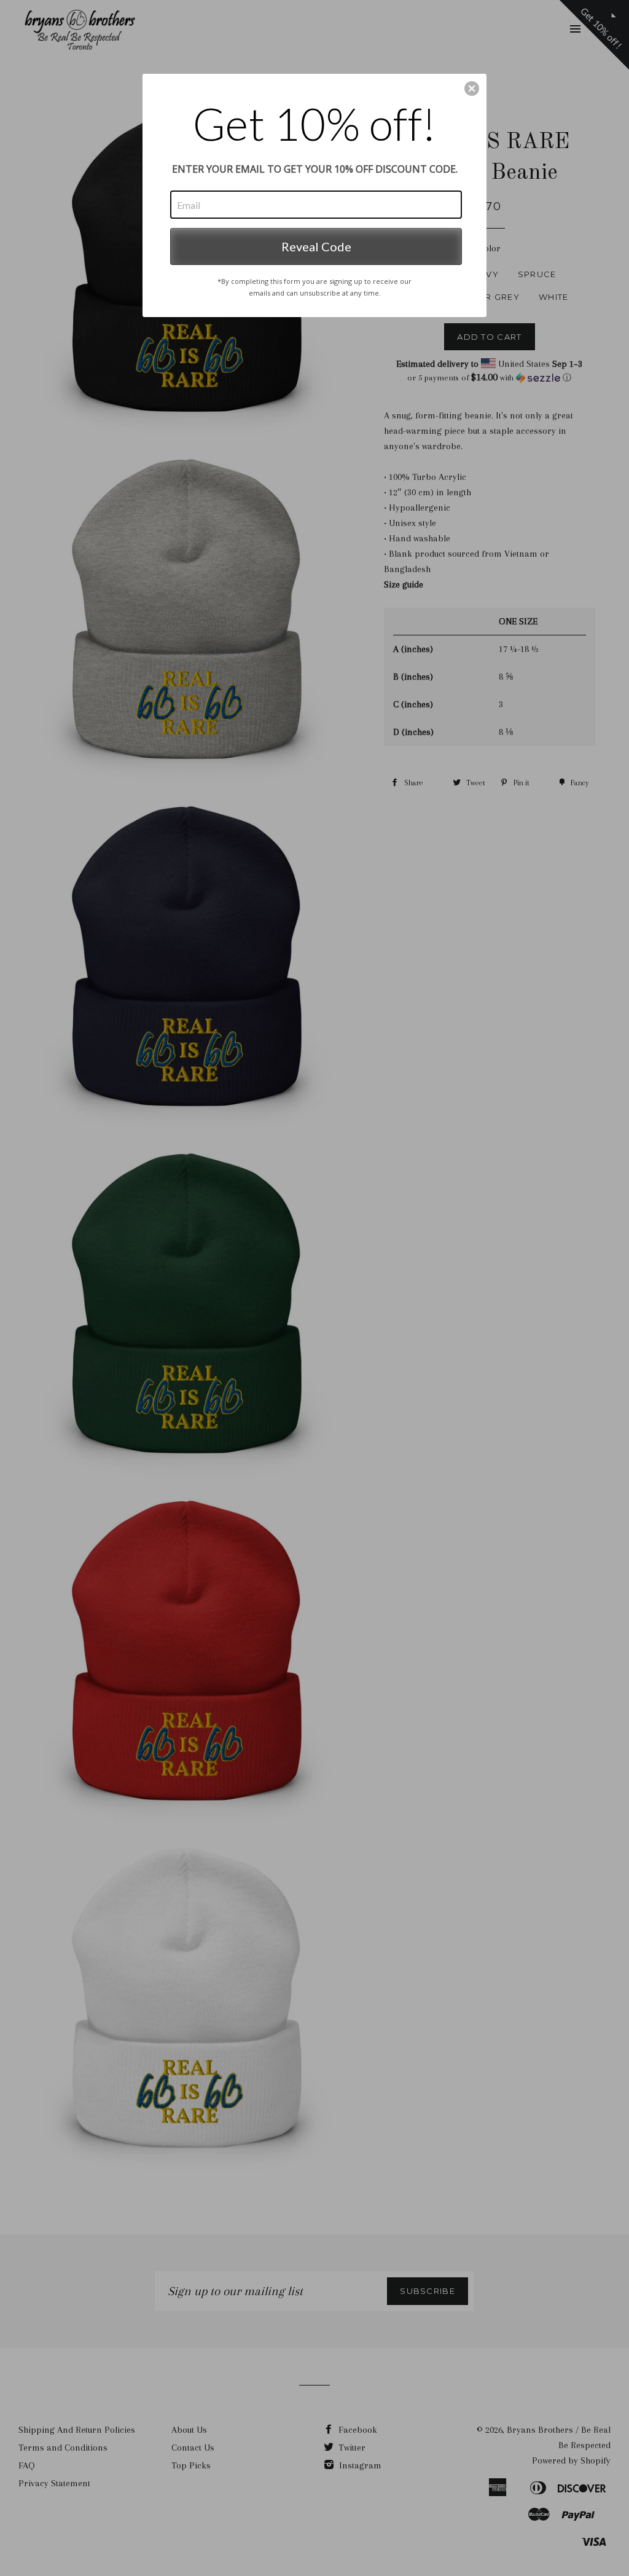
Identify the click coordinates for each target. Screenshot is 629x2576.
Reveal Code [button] (316, 246)
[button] (472, 88)
